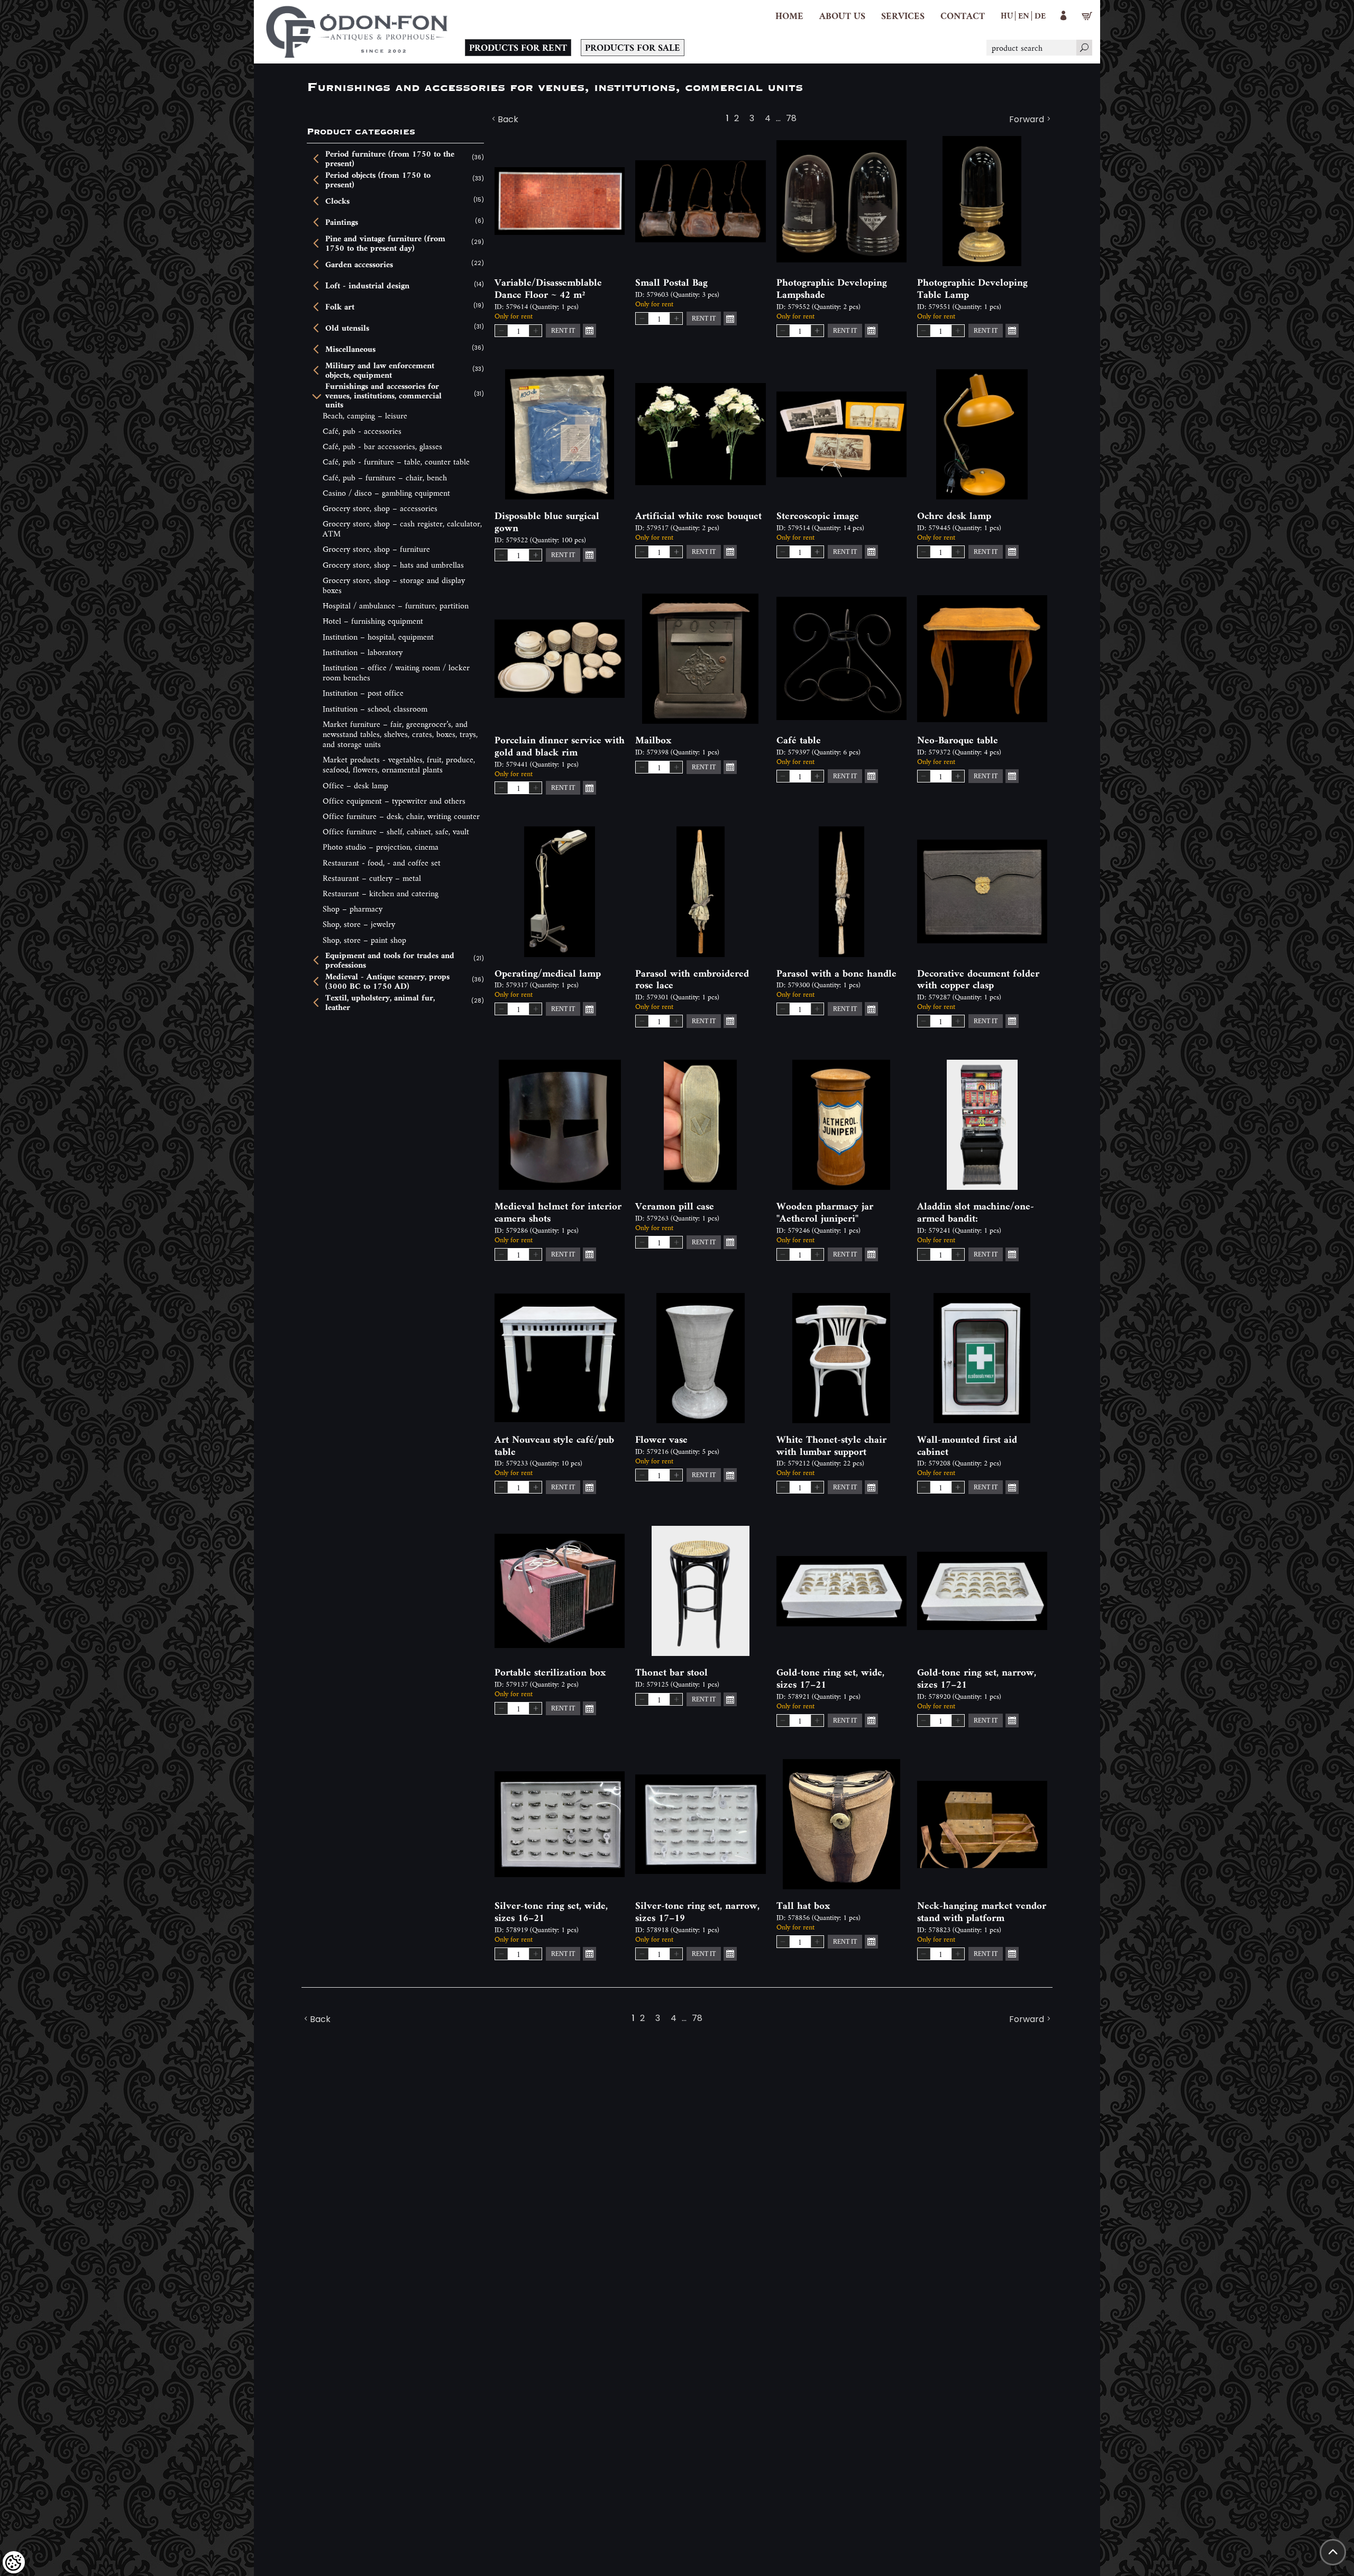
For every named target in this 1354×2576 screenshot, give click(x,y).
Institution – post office (363, 693)
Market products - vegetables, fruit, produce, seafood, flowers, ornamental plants (399, 764)
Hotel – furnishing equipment (373, 621)
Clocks (337, 201)
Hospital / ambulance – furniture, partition (396, 606)
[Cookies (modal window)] (14, 2562)
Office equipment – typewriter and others (394, 801)
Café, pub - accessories (362, 431)
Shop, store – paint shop (364, 940)
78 (791, 120)
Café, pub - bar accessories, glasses (382, 446)
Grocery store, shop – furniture (376, 549)
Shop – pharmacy (353, 909)
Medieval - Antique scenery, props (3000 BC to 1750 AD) (387, 981)
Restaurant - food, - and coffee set (382, 863)
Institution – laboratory (363, 652)
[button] (842, 16)
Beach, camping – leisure (365, 416)
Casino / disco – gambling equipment (386, 493)
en (1024, 15)
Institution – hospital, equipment (378, 637)
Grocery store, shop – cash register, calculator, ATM (402, 529)
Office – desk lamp (355, 785)
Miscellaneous (350, 349)
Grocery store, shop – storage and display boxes (394, 585)
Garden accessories (359, 265)
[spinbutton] (518, 331)
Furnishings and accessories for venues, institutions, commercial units (383, 395)
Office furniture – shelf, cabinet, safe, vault (396, 831)
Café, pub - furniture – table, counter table (396, 462)
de (1040, 15)
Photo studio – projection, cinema (381, 847)
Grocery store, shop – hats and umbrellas (393, 565)
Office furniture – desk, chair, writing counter (401, 816)
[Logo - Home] (357, 32)
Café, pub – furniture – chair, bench (385, 477)
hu (1007, 15)
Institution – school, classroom (375, 709)
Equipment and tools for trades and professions (390, 960)
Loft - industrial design (367, 286)
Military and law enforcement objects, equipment (380, 370)
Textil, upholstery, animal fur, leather (380, 1002)
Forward (1027, 120)
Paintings (342, 222)
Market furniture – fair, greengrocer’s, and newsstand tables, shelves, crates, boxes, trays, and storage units (400, 734)
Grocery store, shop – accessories (380, 508)
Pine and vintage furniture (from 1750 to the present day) (385, 243)
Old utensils (347, 328)
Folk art (340, 307)
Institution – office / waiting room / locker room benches (396, 672)
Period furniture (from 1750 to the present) (390, 158)
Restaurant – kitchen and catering (381, 893)
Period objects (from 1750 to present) (378, 180)
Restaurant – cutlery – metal (372, 878)
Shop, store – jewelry (359, 924)
